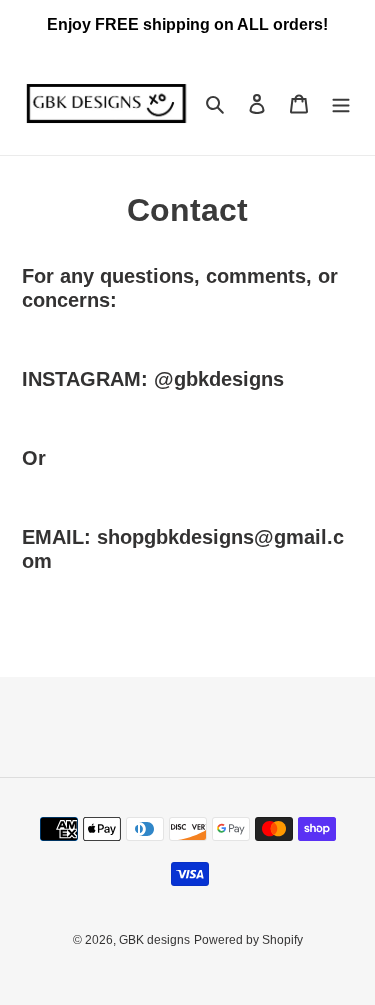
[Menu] (341, 103)
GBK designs (154, 940)
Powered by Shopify (248, 940)
